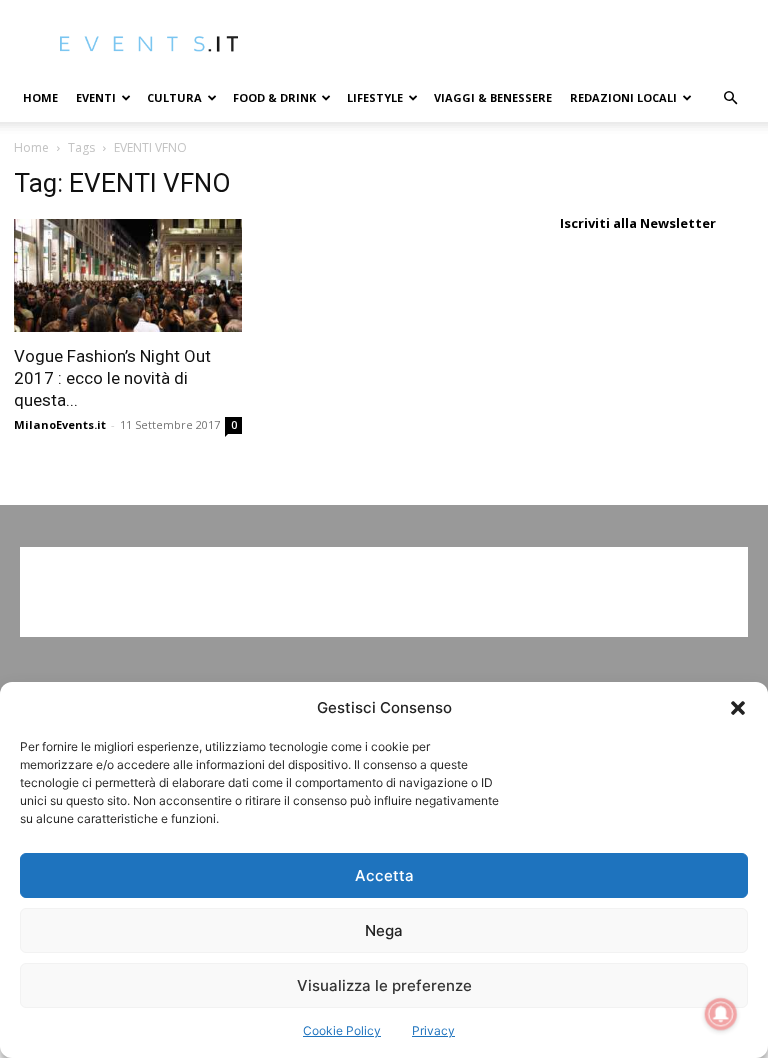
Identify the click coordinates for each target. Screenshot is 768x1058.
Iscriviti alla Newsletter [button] (638, 223)
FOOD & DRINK (274, 97)
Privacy (433, 1030)
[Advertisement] (384, 592)
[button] (738, 708)
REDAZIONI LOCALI (623, 97)
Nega (384, 930)
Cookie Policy (342, 1030)
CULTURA (174, 97)
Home (40, 97)
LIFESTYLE (375, 97)
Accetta (384, 875)
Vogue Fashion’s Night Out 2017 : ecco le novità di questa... (112, 378)
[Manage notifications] (721, 1014)
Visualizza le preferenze (384, 985)
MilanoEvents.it (60, 424)
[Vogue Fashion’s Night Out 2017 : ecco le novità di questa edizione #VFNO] (128, 275)
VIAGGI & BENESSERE (493, 97)
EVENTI (96, 97)
